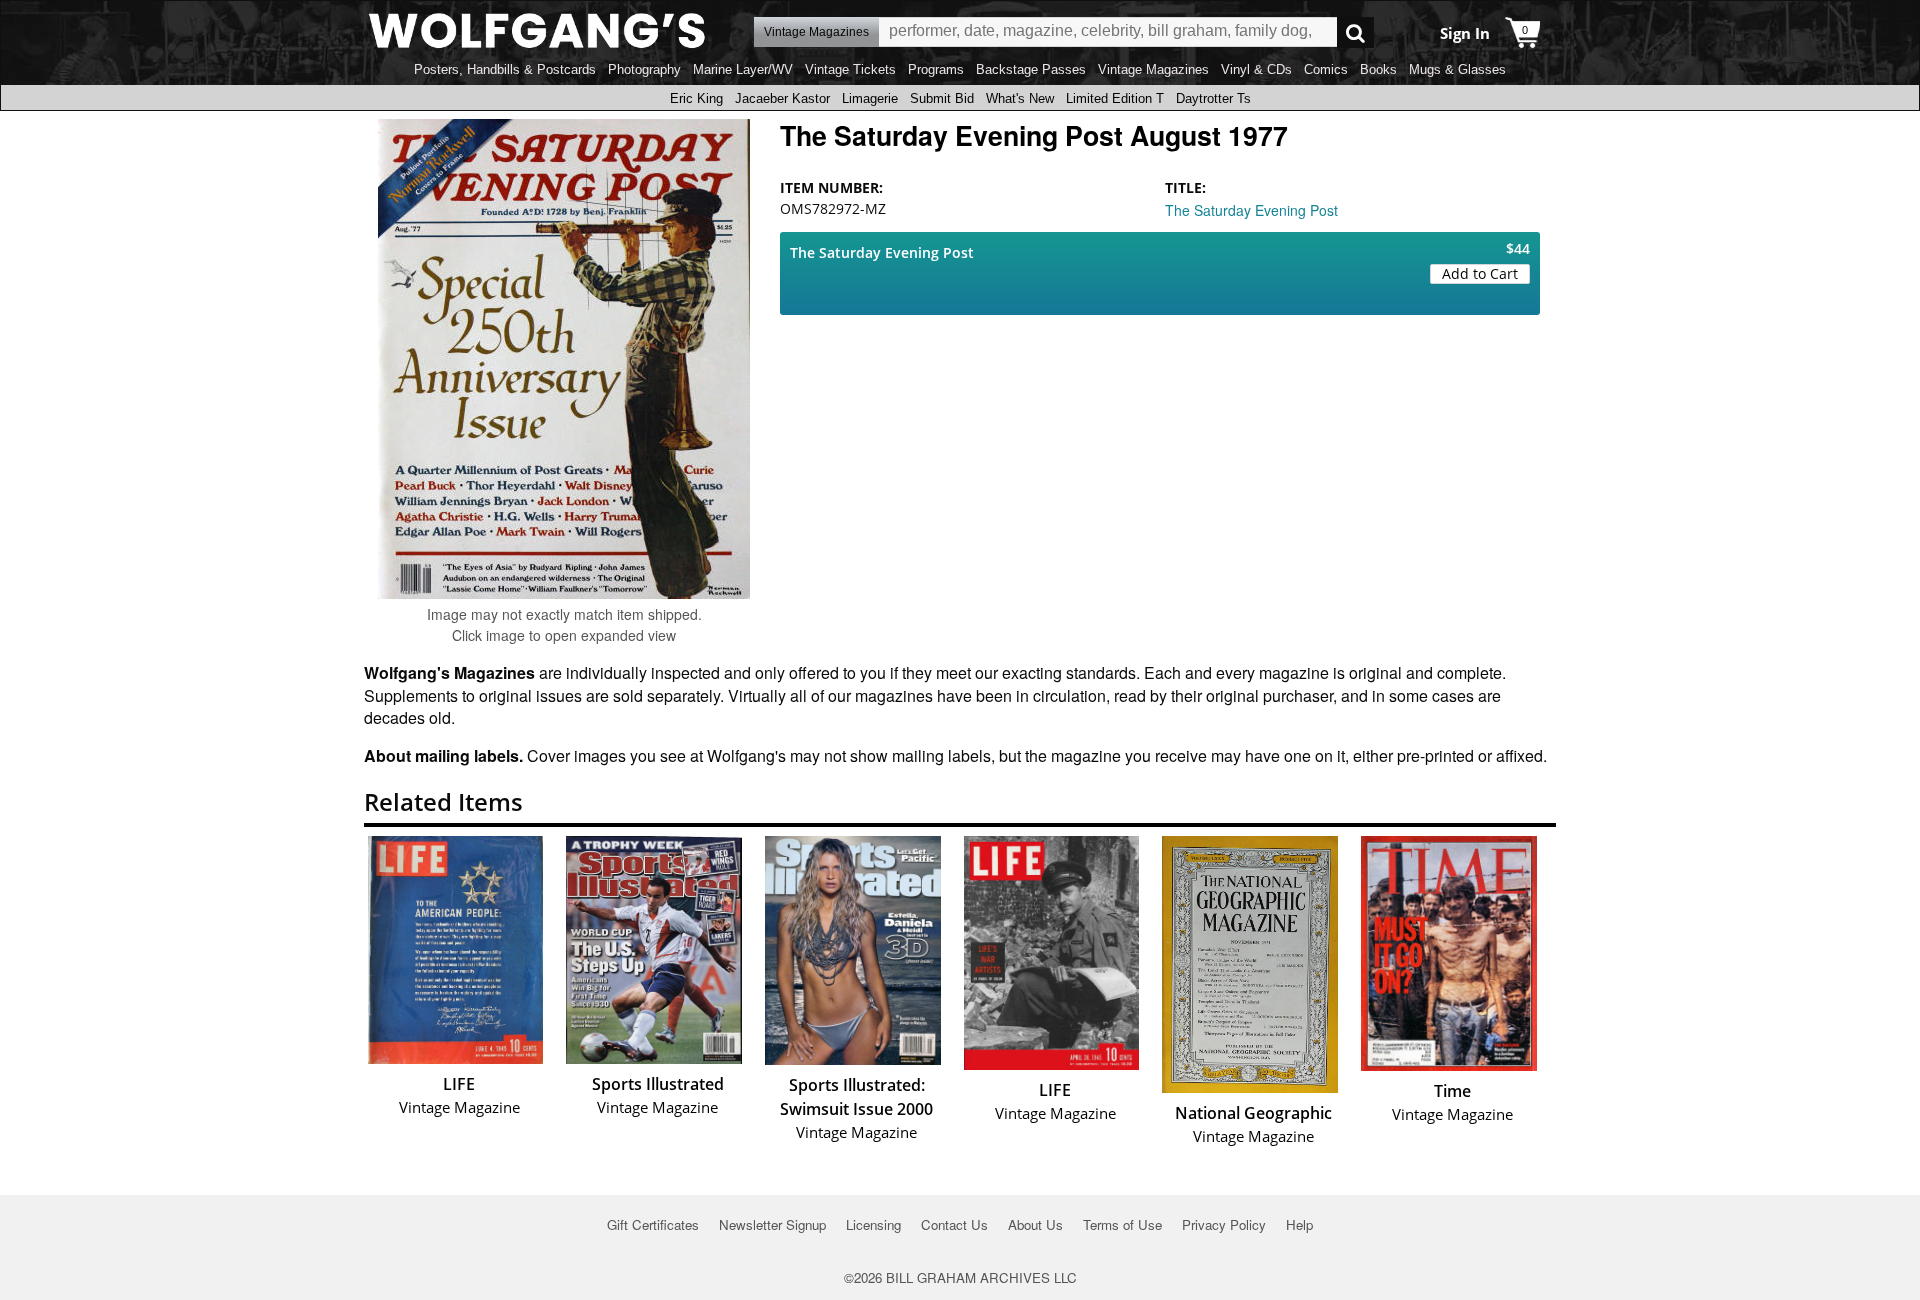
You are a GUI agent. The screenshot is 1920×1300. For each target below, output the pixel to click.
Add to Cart (1480, 273)
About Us (1035, 1224)
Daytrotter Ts (1213, 98)
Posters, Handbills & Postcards (505, 69)
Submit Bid (942, 98)
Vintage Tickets (850, 69)
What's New (1020, 98)
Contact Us (954, 1224)
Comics (1326, 69)
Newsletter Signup (772, 1224)
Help (1299, 1224)
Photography (644, 69)
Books (1378, 69)
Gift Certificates (653, 1224)
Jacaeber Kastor (782, 98)
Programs (936, 69)
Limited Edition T (1115, 98)
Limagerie (870, 98)
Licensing (873, 1224)
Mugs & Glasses (1457, 69)
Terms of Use (1122, 1224)
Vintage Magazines (1153, 69)
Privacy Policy (1224, 1224)
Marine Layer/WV (743, 69)
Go (1355, 32)
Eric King (696, 98)
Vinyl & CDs (1256, 69)
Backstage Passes (1031, 69)
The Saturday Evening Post (1251, 210)
